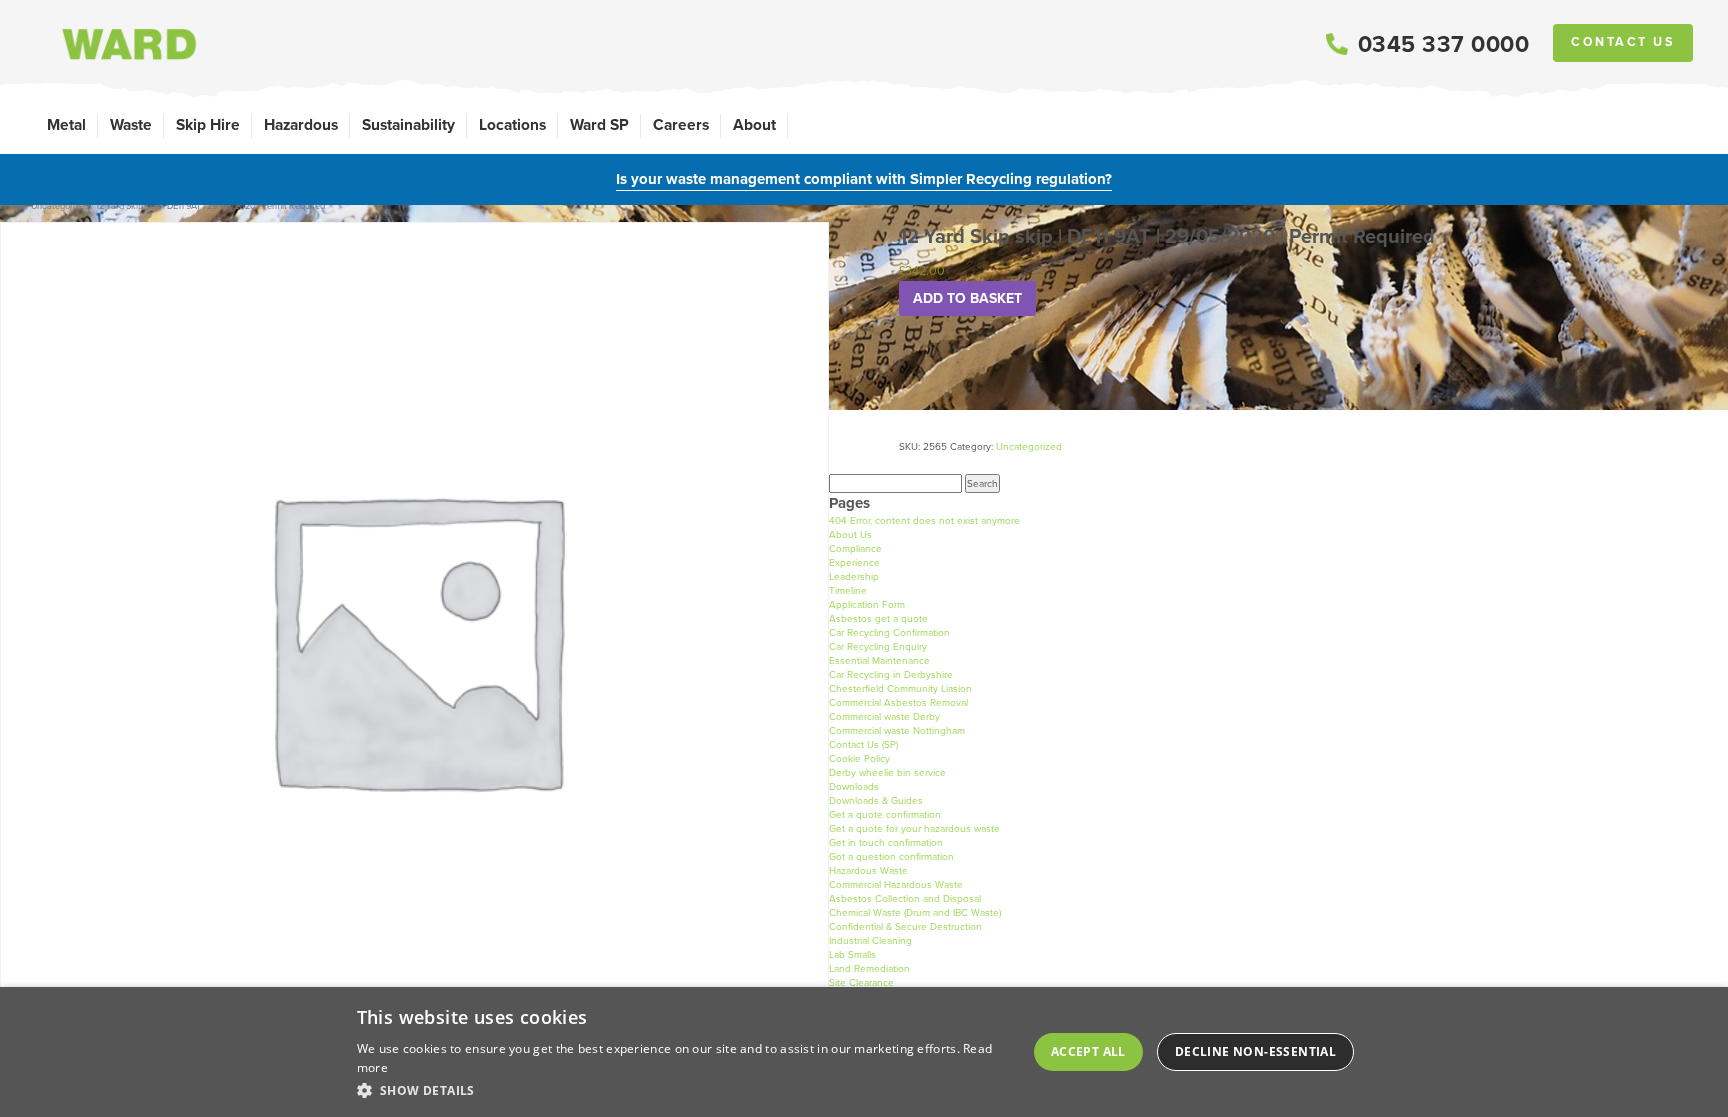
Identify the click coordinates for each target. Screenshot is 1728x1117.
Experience (854, 562)
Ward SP (599, 124)
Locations (512, 124)
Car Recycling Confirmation (889, 632)
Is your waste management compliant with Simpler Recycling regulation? (864, 179)
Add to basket (967, 298)
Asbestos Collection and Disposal (905, 898)
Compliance (855, 548)
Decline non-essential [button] (1255, 1051)
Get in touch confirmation (886, 842)
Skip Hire (208, 124)
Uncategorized (60, 206)
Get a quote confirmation (885, 814)
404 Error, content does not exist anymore (924, 520)
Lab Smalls (852, 954)
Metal (66, 124)
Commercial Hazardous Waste (896, 884)
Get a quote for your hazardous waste (914, 828)
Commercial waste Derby (884, 716)
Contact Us (1623, 42)
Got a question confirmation (891, 856)
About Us (850, 534)
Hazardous (301, 124)
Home (12, 206)
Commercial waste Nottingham (897, 730)
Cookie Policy (859, 758)
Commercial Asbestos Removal (898, 702)
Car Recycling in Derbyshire (891, 674)
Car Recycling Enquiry (878, 646)
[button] (683, 1090)
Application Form (867, 604)
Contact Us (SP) (863, 744)
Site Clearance (861, 982)
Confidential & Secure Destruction (905, 926)
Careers (681, 124)
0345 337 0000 (1444, 44)
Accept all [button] (1088, 1051)
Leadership (854, 576)
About (754, 124)
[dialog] (864, 1052)
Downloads (854, 786)
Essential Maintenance (879, 660)
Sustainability (408, 124)
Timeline (848, 590)
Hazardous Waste (868, 870)
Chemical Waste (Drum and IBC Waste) (915, 912)
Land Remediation (869, 968)
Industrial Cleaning (870, 940)
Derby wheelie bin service (887, 772)
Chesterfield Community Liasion (900, 688)
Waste (131, 124)
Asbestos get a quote (878, 618)
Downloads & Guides (876, 800)
